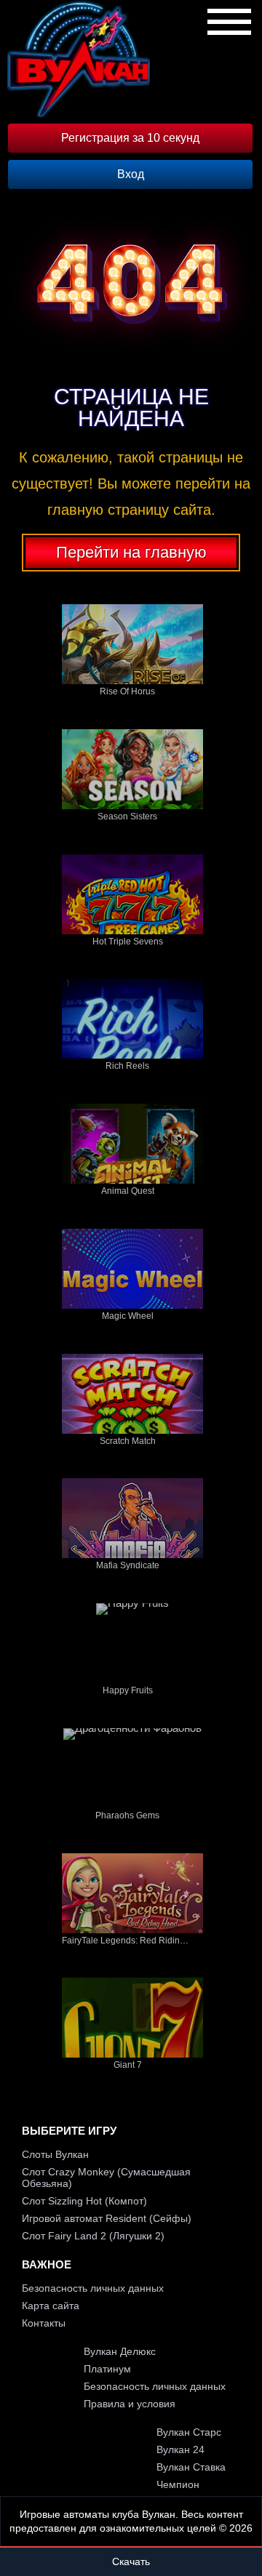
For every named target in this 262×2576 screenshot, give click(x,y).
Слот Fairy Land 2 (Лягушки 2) (93, 2236)
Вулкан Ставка (191, 2467)
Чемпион (178, 2484)
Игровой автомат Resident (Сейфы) (107, 2218)
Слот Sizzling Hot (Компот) (84, 2201)
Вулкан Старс (189, 2432)
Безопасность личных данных (93, 2288)
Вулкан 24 (180, 2449)
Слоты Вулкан (55, 2154)
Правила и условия (130, 2404)
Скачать (131, 2561)
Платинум (107, 2369)
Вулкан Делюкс (120, 2351)
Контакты (44, 2323)
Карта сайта (51, 2306)
